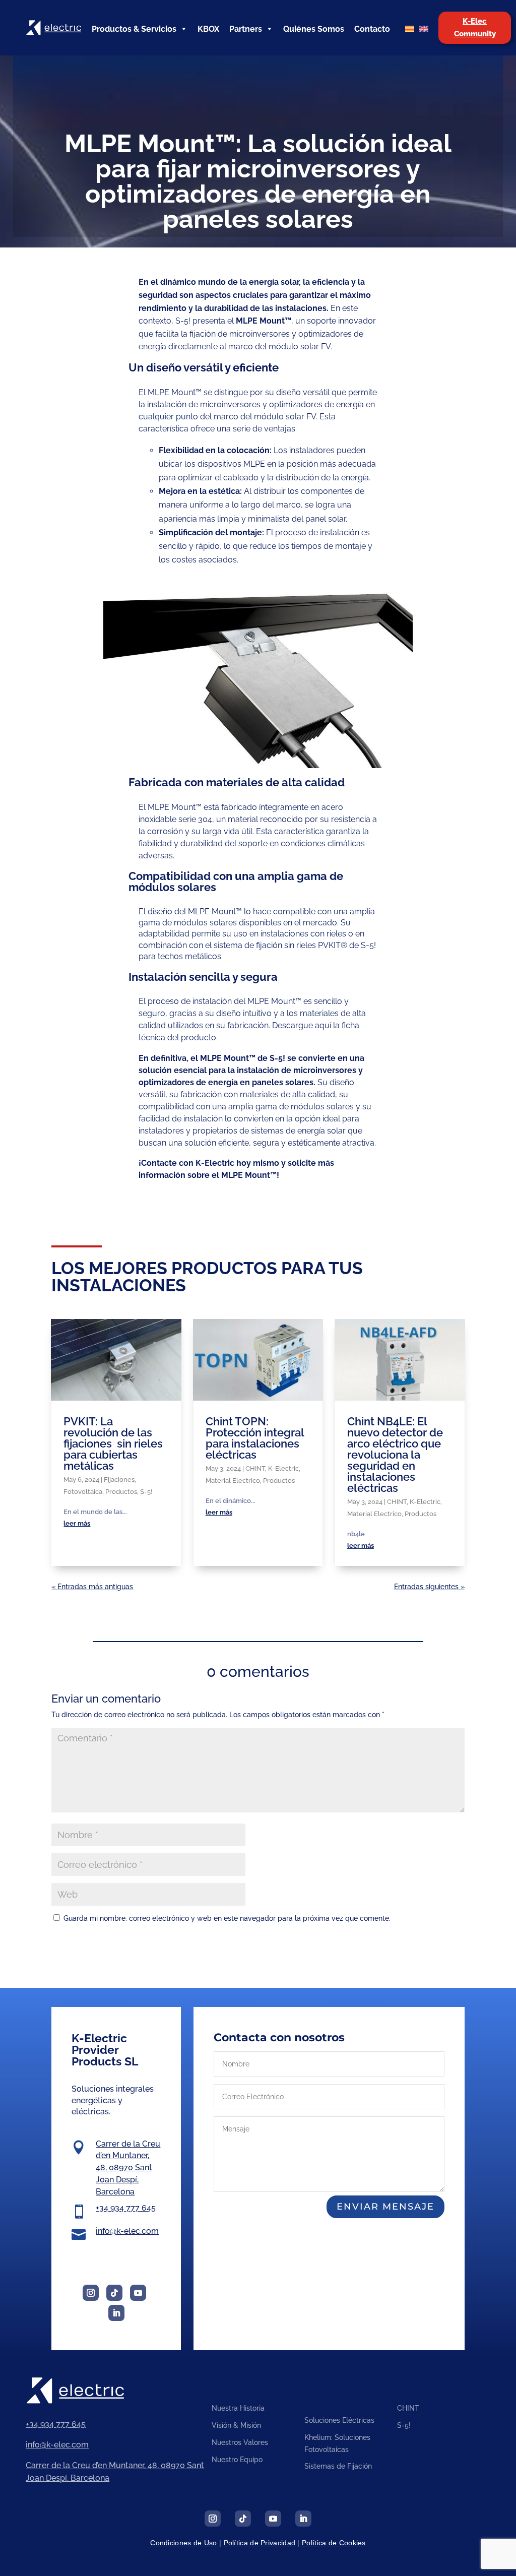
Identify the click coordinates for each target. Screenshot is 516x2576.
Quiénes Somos (314, 29)
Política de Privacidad (260, 2543)
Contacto (372, 29)
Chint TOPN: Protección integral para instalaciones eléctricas (255, 1438)
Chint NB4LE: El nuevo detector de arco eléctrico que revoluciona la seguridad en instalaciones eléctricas (395, 1455)
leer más (77, 1523)
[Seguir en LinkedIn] (116, 2313)
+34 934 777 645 (126, 2208)
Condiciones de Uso (183, 2543)
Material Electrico (233, 1481)
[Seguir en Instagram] (91, 2293)
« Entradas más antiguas (92, 1587)
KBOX (208, 29)
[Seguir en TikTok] (114, 2293)
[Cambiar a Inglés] (424, 29)
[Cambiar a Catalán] (410, 29)
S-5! (146, 1492)
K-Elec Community (475, 28)
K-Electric (283, 1468)
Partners (246, 29)
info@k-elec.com (127, 2231)
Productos (121, 1492)
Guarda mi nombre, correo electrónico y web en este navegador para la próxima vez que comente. (227, 1918)
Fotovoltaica (83, 1492)
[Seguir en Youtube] (138, 2293)
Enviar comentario (411, 1944)
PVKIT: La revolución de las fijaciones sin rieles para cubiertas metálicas (113, 1443)
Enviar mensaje (385, 2207)
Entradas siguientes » (429, 1587)
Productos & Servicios (134, 29)
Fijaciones (119, 1480)
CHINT (255, 1468)
